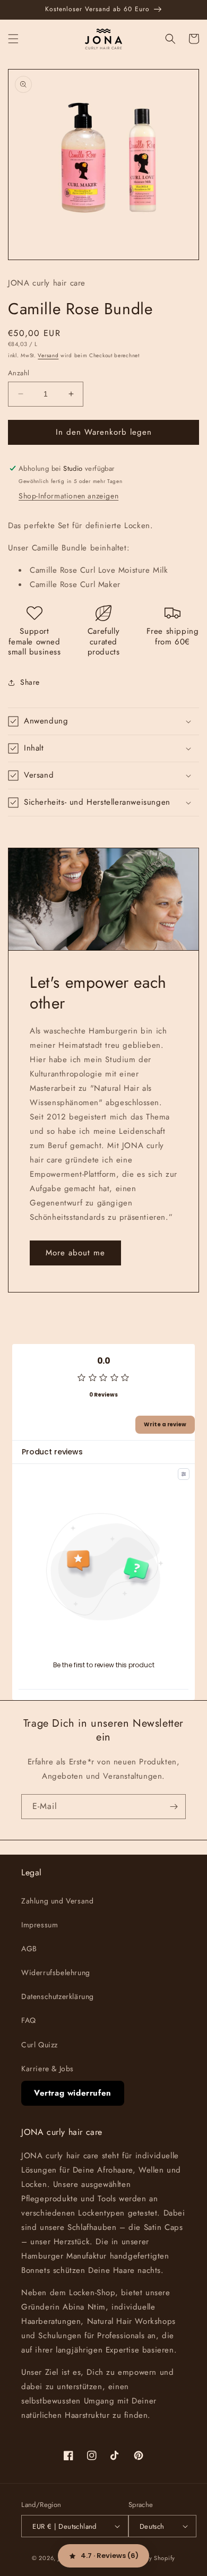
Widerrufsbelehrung (56, 1972)
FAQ (29, 2020)
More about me (75, 1253)
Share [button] (30, 682)
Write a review (165, 1424)
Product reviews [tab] (52, 1452)
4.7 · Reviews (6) (110, 2556)
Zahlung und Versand (57, 1901)
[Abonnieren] (174, 1807)
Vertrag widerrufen (73, 2093)
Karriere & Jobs (48, 2069)
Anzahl (19, 373)
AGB (29, 1949)
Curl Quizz (40, 2045)
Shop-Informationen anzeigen (68, 496)
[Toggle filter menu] (184, 1474)
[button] (13, 39)
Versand (48, 355)
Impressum (40, 1925)
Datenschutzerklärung (58, 1996)
